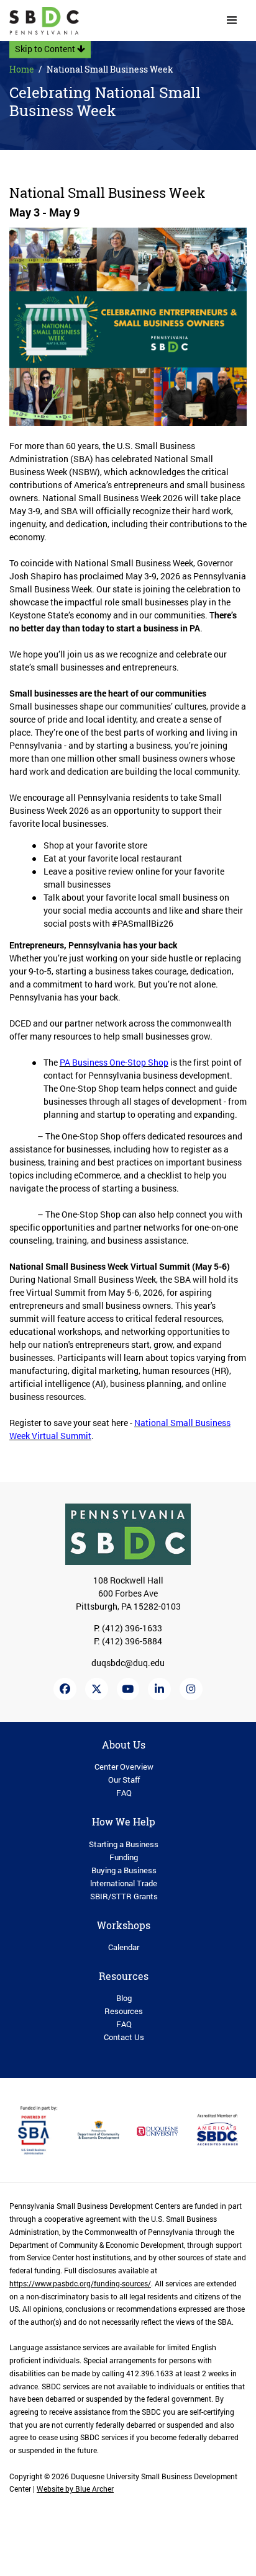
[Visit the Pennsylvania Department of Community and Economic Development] (98, 2129)
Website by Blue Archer (75, 2489)
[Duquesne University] (158, 2130)
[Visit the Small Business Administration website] (39, 2129)
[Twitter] (97, 1689)
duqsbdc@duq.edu (128, 1663)
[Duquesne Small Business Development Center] (44, 21)
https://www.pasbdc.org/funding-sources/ (80, 2284)
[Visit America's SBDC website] (217, 2129)
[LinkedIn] (159, 1689)
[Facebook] (65, 1689)
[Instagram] (191, 1689)
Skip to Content (46, 49)
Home (22, 69)
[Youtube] (128, 1689)
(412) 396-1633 (132, 1628)
